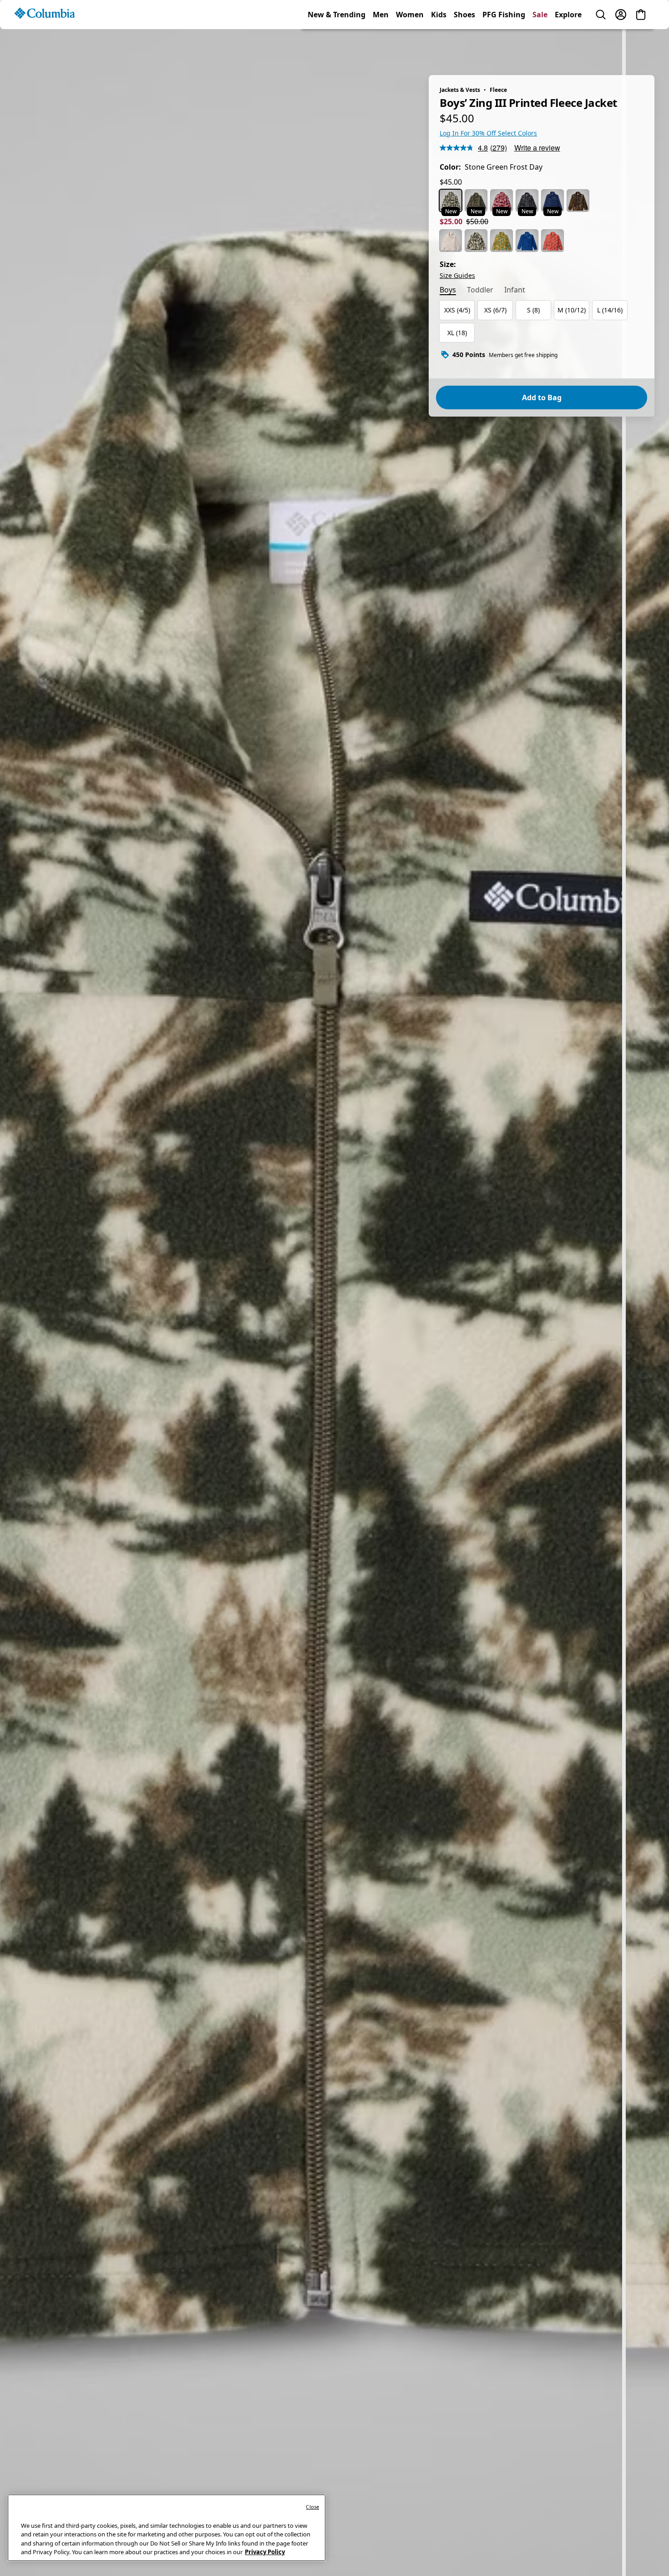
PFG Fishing (504, 47)
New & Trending (337, 47)
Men (381, 47)
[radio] (451, 201)
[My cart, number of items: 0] (641, 47)
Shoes (464, 47)
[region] (334, 1297)
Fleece (498, 90)
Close (312, 2507)
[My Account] (621, 47)
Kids (439, 47)
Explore (568, 47)
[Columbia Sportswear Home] (45, 46)
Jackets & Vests (460, 90)
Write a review (537, 148)
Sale (540, 47)
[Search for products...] (601, 47)
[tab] (448, 291)
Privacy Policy (265, 2552)
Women (410, 47)
